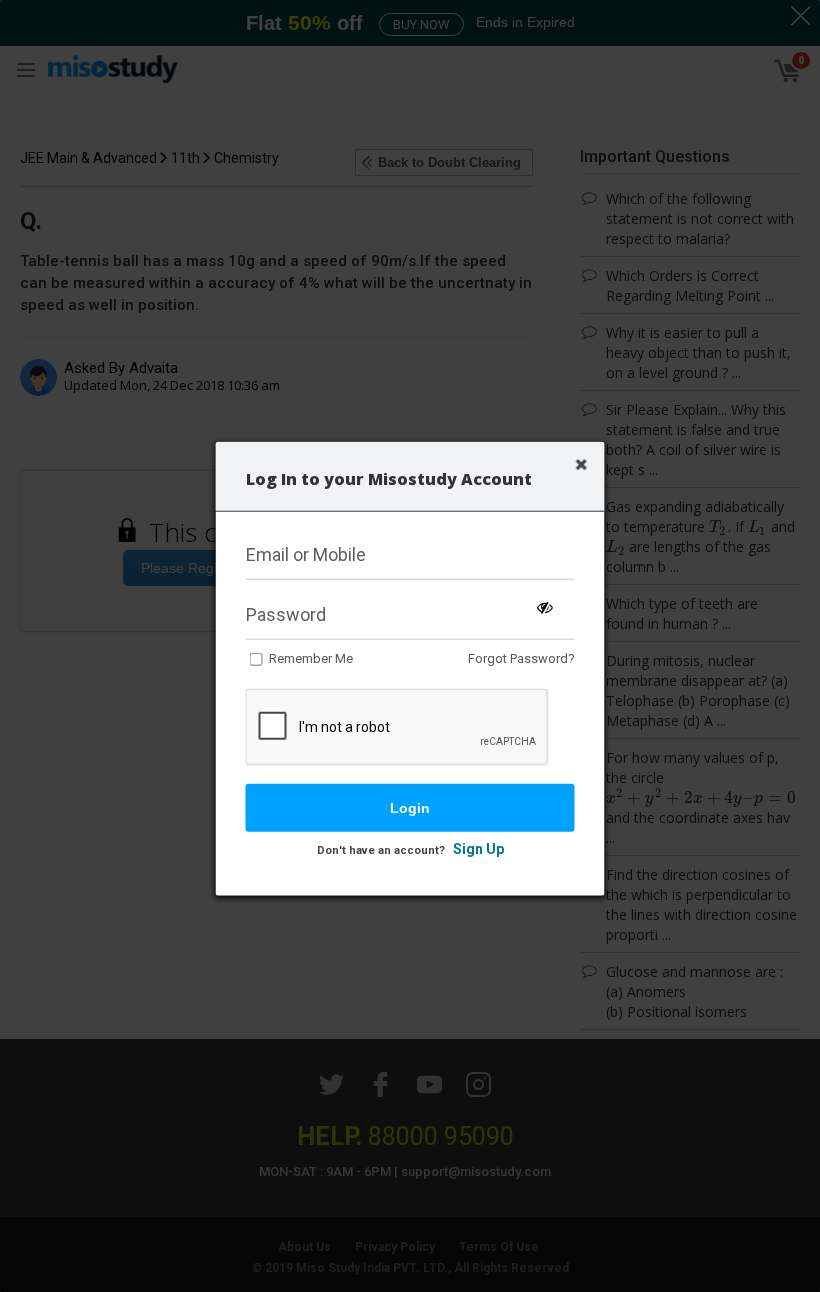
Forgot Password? (521, 658)
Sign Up (478, 849)
